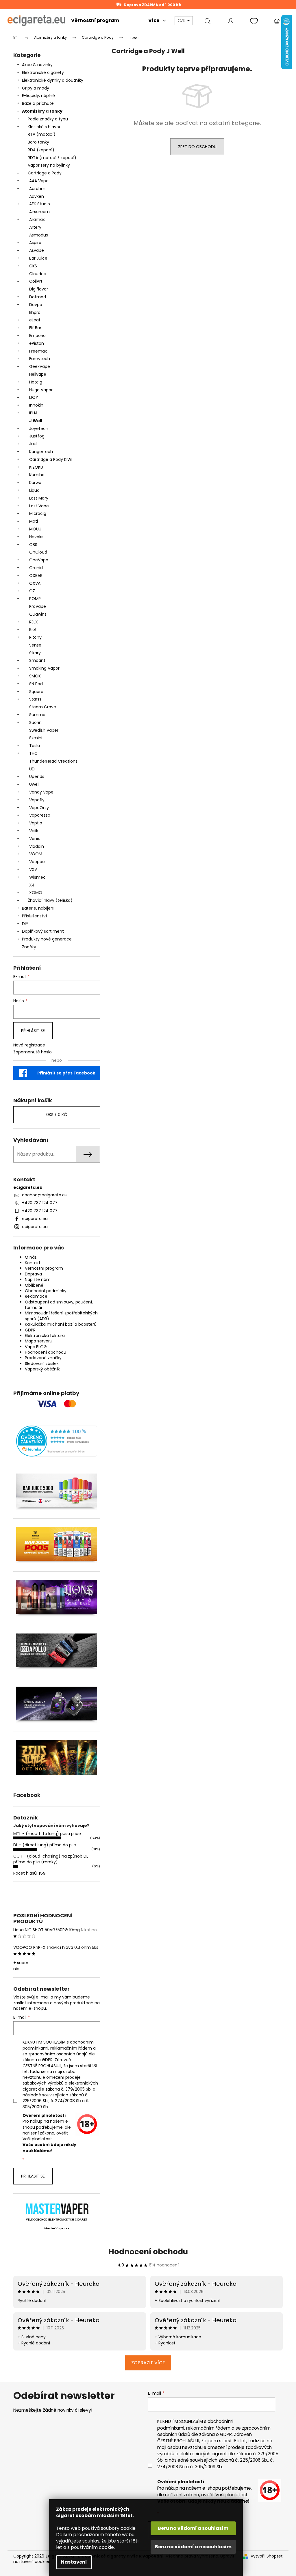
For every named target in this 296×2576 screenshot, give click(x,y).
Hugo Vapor (41, 390)
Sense (35, 645)
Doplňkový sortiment (43, 931)
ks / (57, 1115)
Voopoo (37, 862)
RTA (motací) (42, 134)
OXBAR (36, 575)
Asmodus (39, 235)
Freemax (38, 351)
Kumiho (37, 475)
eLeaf (35, 320)
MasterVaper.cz (57, 2228)
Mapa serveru (39, 1341)
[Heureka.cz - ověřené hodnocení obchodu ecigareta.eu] (57, 1441)
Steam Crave (43, 707)
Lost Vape (39, 506)
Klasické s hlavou (45, 127)
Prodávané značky (43, 1358)
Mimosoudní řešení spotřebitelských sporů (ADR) (61, 1316)
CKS (33, 266)
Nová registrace (29, 1045)
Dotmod (38, 297)
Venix (35, 839)
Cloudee (38, 274)
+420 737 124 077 (40, 1203)
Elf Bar (35, 328)
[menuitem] (95, 21)
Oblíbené (34, 1285)
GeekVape (40, 366)
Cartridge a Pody (45, 173)
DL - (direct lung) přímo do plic (45, 1845)
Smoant (37, 660)
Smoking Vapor (44, 668)
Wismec (37, 877)
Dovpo (36, 305)
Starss (35, 699)
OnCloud (38, 552)
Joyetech (39, 429)
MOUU (35, 529)
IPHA (33, 413)
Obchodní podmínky (46, 1291)
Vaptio (36, 823)
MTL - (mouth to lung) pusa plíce (47, 1834)
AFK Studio (40, 204)
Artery (35, 227)
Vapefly (37, 800)
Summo (37, 715)
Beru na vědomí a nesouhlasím (193, 2547)
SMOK (35, 676)
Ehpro (35, 312)
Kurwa (35, 483)
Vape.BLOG (36, 1347)
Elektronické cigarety (43, 72)
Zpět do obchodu (197, 147)
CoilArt (36, 281)
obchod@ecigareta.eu (45, 1195)
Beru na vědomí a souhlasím (193, 2528)
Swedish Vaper (44, 730)
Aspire (35, 243)
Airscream (39, 212)
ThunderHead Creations (53, 761)
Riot (33, 629)
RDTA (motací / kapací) (52, 158)
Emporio (37, 336)
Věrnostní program (44, 1268)
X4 (32, 885)
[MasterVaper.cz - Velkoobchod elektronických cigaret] (57, 2209)
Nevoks (36, 537)
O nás (31, 1257)
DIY (25, 924)
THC (33, 753)
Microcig (38, 513)
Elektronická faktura (45, 1336)
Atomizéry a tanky (42, 111)
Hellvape (38, 374)
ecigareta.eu (35, 1219)
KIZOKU (36, 467)
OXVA (35, 583)
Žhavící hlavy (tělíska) (50, 900)
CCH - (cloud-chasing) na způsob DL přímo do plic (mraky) (51, 1859)
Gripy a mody (36, 88)
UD (32, 769)
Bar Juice (38, 258)
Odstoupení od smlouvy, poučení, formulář (59, 1305)
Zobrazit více (148, 2363)
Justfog (37, 436)
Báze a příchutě (38, 103)
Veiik (34, 831)
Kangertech (41, 452)
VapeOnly (39, 808)
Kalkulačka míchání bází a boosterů (61, 1324)
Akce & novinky (37, 65)
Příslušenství (34, 916)
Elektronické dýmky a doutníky (53, 80)
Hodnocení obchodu (46, 1352)
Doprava (33, 1274)
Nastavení (74, 2562)
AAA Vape (39, 181)
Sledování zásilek (42, 1364)
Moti (34, 521)
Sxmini (36, 738)
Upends (37, 776)
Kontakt (33, 1263)
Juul (33, 444)
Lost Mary (39, 498)
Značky (29, 947)
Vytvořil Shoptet (267, 2556)
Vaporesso (40, 815)
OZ (32, 591)
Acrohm (37, 189)
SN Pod (36, 684)
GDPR (30, 1330)
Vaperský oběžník (42, 1369)
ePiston (37, 343)
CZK (182, 21)
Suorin (35, 722)
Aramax (37, 219)
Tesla (35, 746)
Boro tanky (38, 142)
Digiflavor (39, 289)
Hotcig (36, 382)
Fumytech (40, 359)
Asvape (37, 250)
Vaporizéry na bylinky (49, 165)
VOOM (36, 854)
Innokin (36, 405)
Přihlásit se (33, 1031)
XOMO (36, 893)
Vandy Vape (41, 792)
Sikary (35, 653)
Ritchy (35, 637)
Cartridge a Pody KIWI (51, 459)
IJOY (34, 397)
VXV (33, 869)
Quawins (38, 614)
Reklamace (36, 1296)
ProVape (38, 606)
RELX (34, 622)
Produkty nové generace (47, 939)
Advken (37, 196)
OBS (33, 545)
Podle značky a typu (48, 119)
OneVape (39, 560)
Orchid (36, 568)
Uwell (34, 784)
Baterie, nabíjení (38, 908)
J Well (36, 421)
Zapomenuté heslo (33, 1052)
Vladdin (37, 846)
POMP (35, 599)
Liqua (34, 490)
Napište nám (38, 1279)
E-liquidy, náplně (38, 96)
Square (36, 692)
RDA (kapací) (41, 150)
